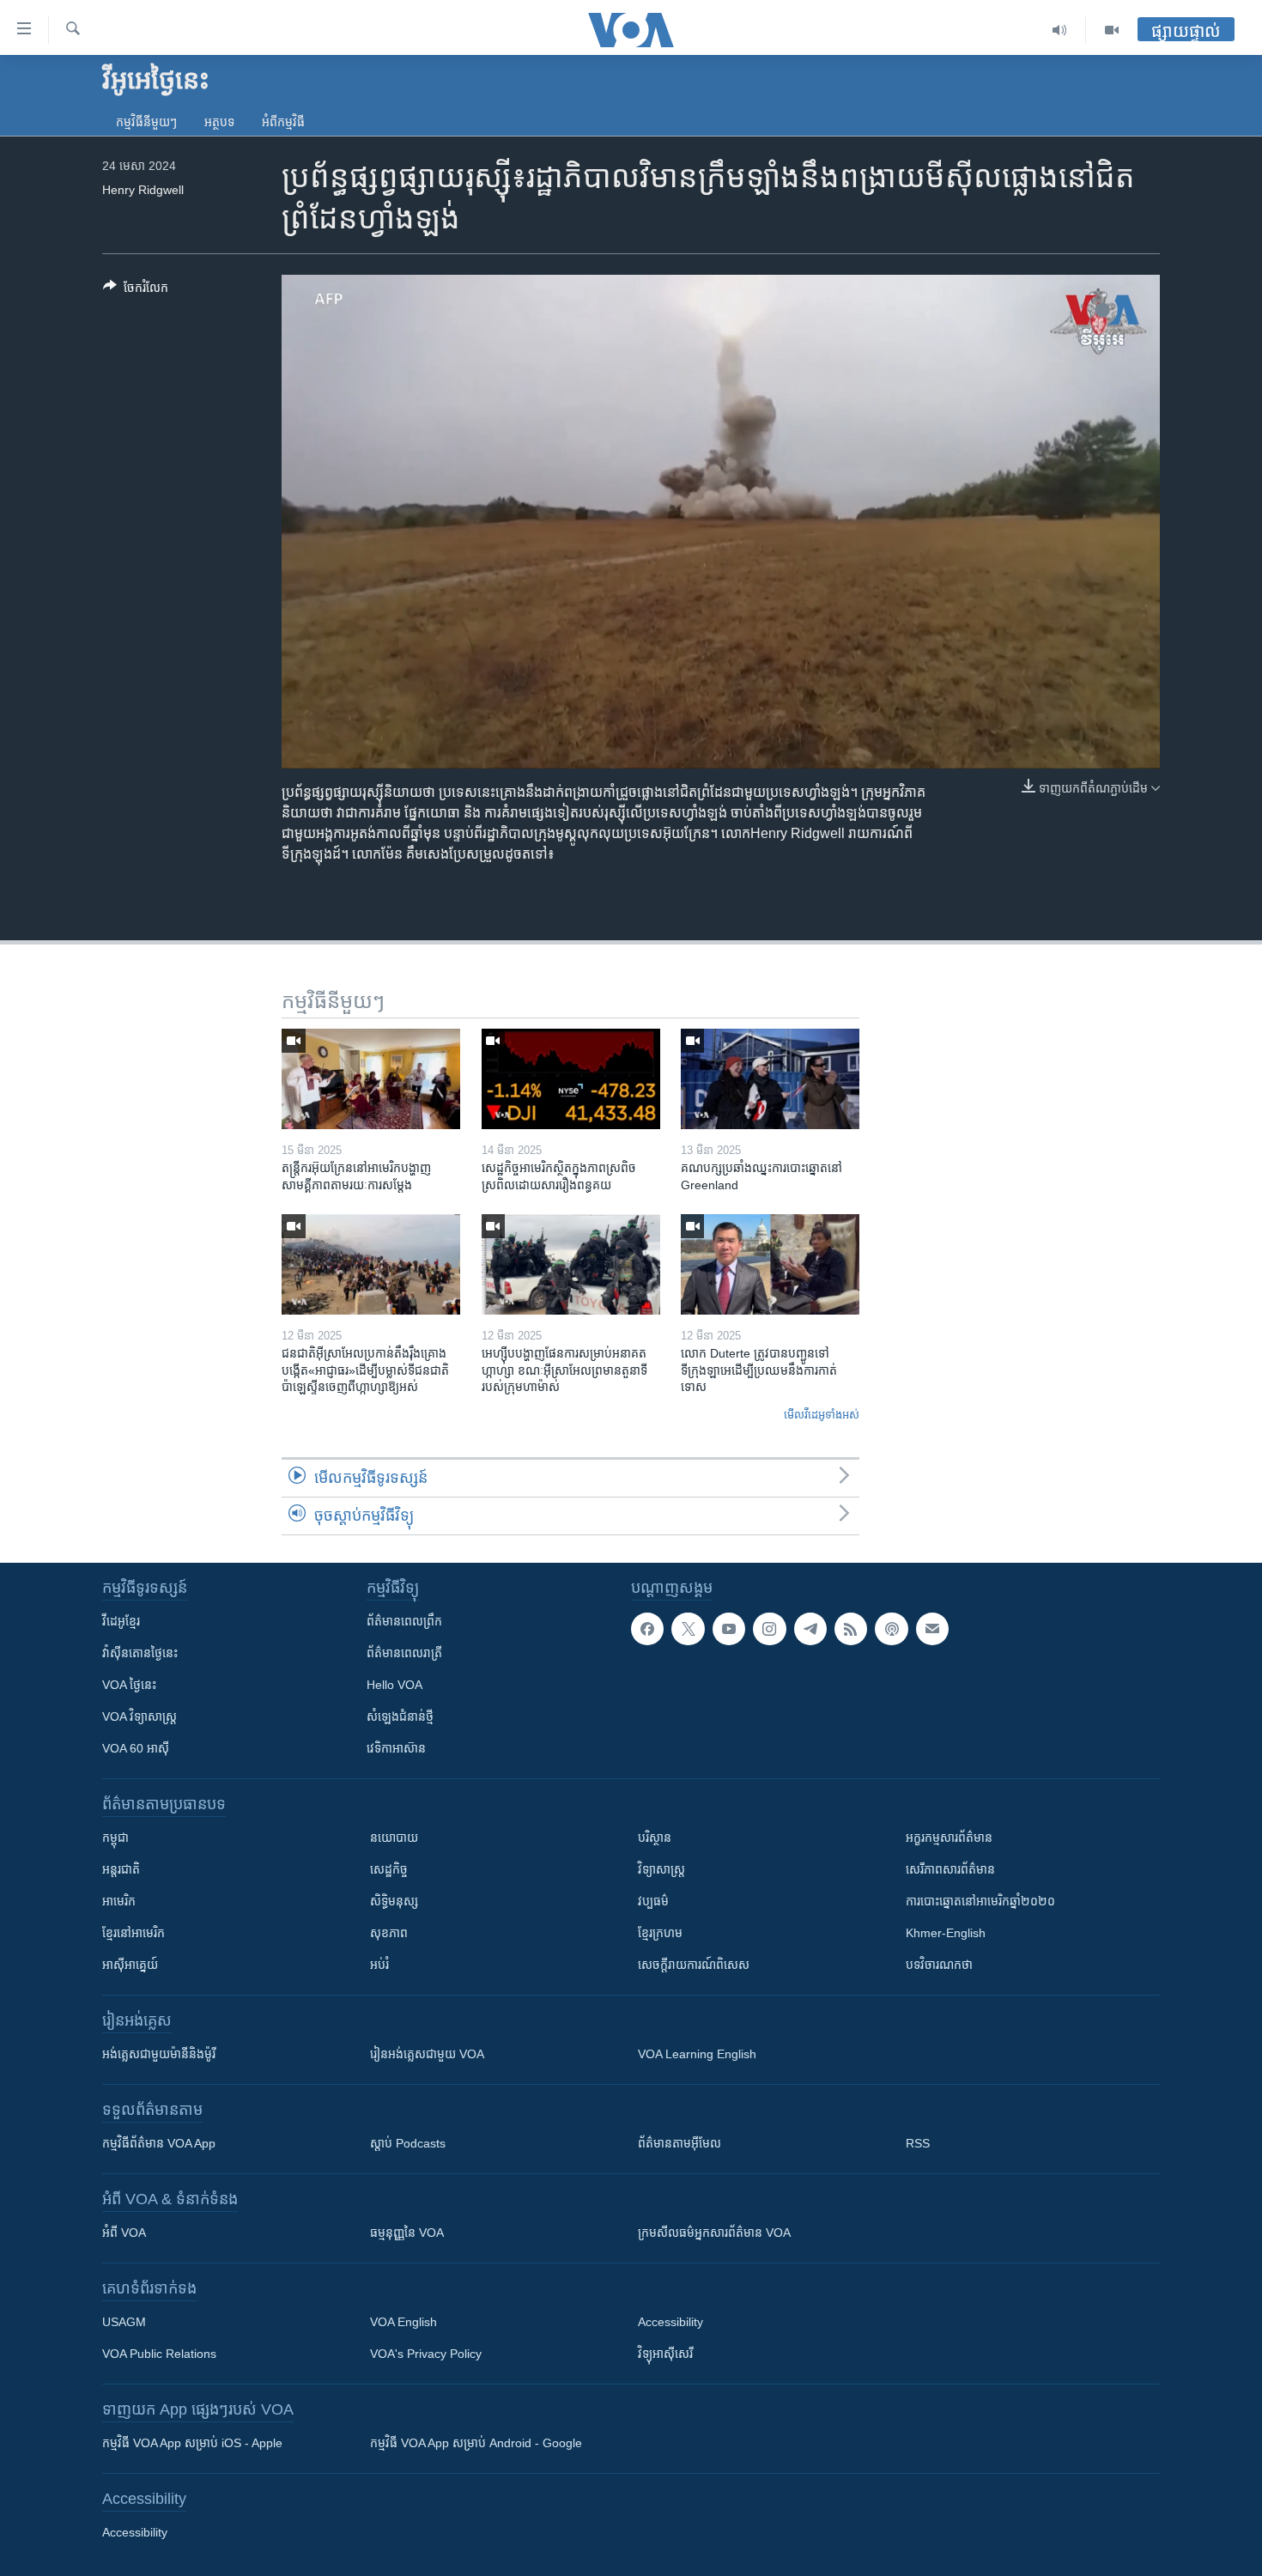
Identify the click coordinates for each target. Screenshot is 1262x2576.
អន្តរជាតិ (121, 1869)
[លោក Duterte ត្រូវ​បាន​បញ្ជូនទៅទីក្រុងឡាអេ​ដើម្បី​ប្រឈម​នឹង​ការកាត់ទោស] (770, 1264)
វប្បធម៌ (653, 1901)
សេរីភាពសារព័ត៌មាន (950, 1869)
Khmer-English (946, 1933)
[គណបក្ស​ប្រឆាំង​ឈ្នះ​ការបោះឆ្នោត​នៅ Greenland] (770, 1079)
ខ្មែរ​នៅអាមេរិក (133, 1933)
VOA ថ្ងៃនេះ (129, 1685)
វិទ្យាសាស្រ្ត (661, 1869)
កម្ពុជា (115, 1838)
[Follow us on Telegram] (810, 1629)
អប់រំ (379, 1965)
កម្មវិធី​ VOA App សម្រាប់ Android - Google (476, 2443)
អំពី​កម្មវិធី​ (283, 122)
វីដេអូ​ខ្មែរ (121, 1621)
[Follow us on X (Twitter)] (688, 1629)
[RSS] (851, 1629)
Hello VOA (394, 1685)
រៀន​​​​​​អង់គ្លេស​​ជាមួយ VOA (427, 2054)
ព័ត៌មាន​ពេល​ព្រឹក (404, 1621)
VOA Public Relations (159, 2354)
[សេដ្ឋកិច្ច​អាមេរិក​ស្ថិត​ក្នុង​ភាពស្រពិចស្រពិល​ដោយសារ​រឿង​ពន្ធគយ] (571, 1079)
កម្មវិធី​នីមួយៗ (146, 122)
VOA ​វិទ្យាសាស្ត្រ (140, 1716)
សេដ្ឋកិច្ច (389, 1869)
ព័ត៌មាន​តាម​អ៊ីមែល (680, 2143)
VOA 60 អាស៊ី (136, 1748)
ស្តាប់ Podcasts (408, 2143)
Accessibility (670, 2322)
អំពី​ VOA (124, 2233)
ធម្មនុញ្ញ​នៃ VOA (407, 2233)
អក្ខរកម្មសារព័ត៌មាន (949, 1838)
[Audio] (1060, 30)
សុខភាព (389, 1933)
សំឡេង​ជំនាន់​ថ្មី (400, 1716)
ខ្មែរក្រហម (660, 1933)
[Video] (1112, 30)
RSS (918, 2143)
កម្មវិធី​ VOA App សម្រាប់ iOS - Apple (192, 2443)
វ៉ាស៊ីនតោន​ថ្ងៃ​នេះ (140, 1653)
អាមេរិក (119, 1901)
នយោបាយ (394, 1838)
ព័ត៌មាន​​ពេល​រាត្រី (404, 1653)
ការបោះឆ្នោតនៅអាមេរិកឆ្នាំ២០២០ (980, 1901)
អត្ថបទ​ (219, 122)
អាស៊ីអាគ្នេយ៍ (130, 1965)
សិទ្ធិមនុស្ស (394, 1901)
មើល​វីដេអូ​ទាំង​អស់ (822, 1415)
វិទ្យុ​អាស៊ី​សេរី (665, 2354)
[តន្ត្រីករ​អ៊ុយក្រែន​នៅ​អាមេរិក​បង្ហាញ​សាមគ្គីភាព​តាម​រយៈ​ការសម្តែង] (371, 1079)
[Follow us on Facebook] (647, 1629)
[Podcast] (891, 1629)
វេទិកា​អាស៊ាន (396, 1748)
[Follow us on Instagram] (769, 1629)
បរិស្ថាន (655, 1838)
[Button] (136, 291)
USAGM (124, 2322)
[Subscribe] (932, 1629)
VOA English (403, 2322)
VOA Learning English (697, 2054)
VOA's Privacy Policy (426, 2354)
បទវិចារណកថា (939, 1965)
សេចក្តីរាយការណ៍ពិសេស (694, 1965)
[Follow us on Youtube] (729, 1629)
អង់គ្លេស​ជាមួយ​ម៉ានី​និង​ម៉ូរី (159, 2054)
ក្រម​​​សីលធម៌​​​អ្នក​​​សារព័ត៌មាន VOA (714, 2233)
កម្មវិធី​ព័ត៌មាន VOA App (159, 2143)
